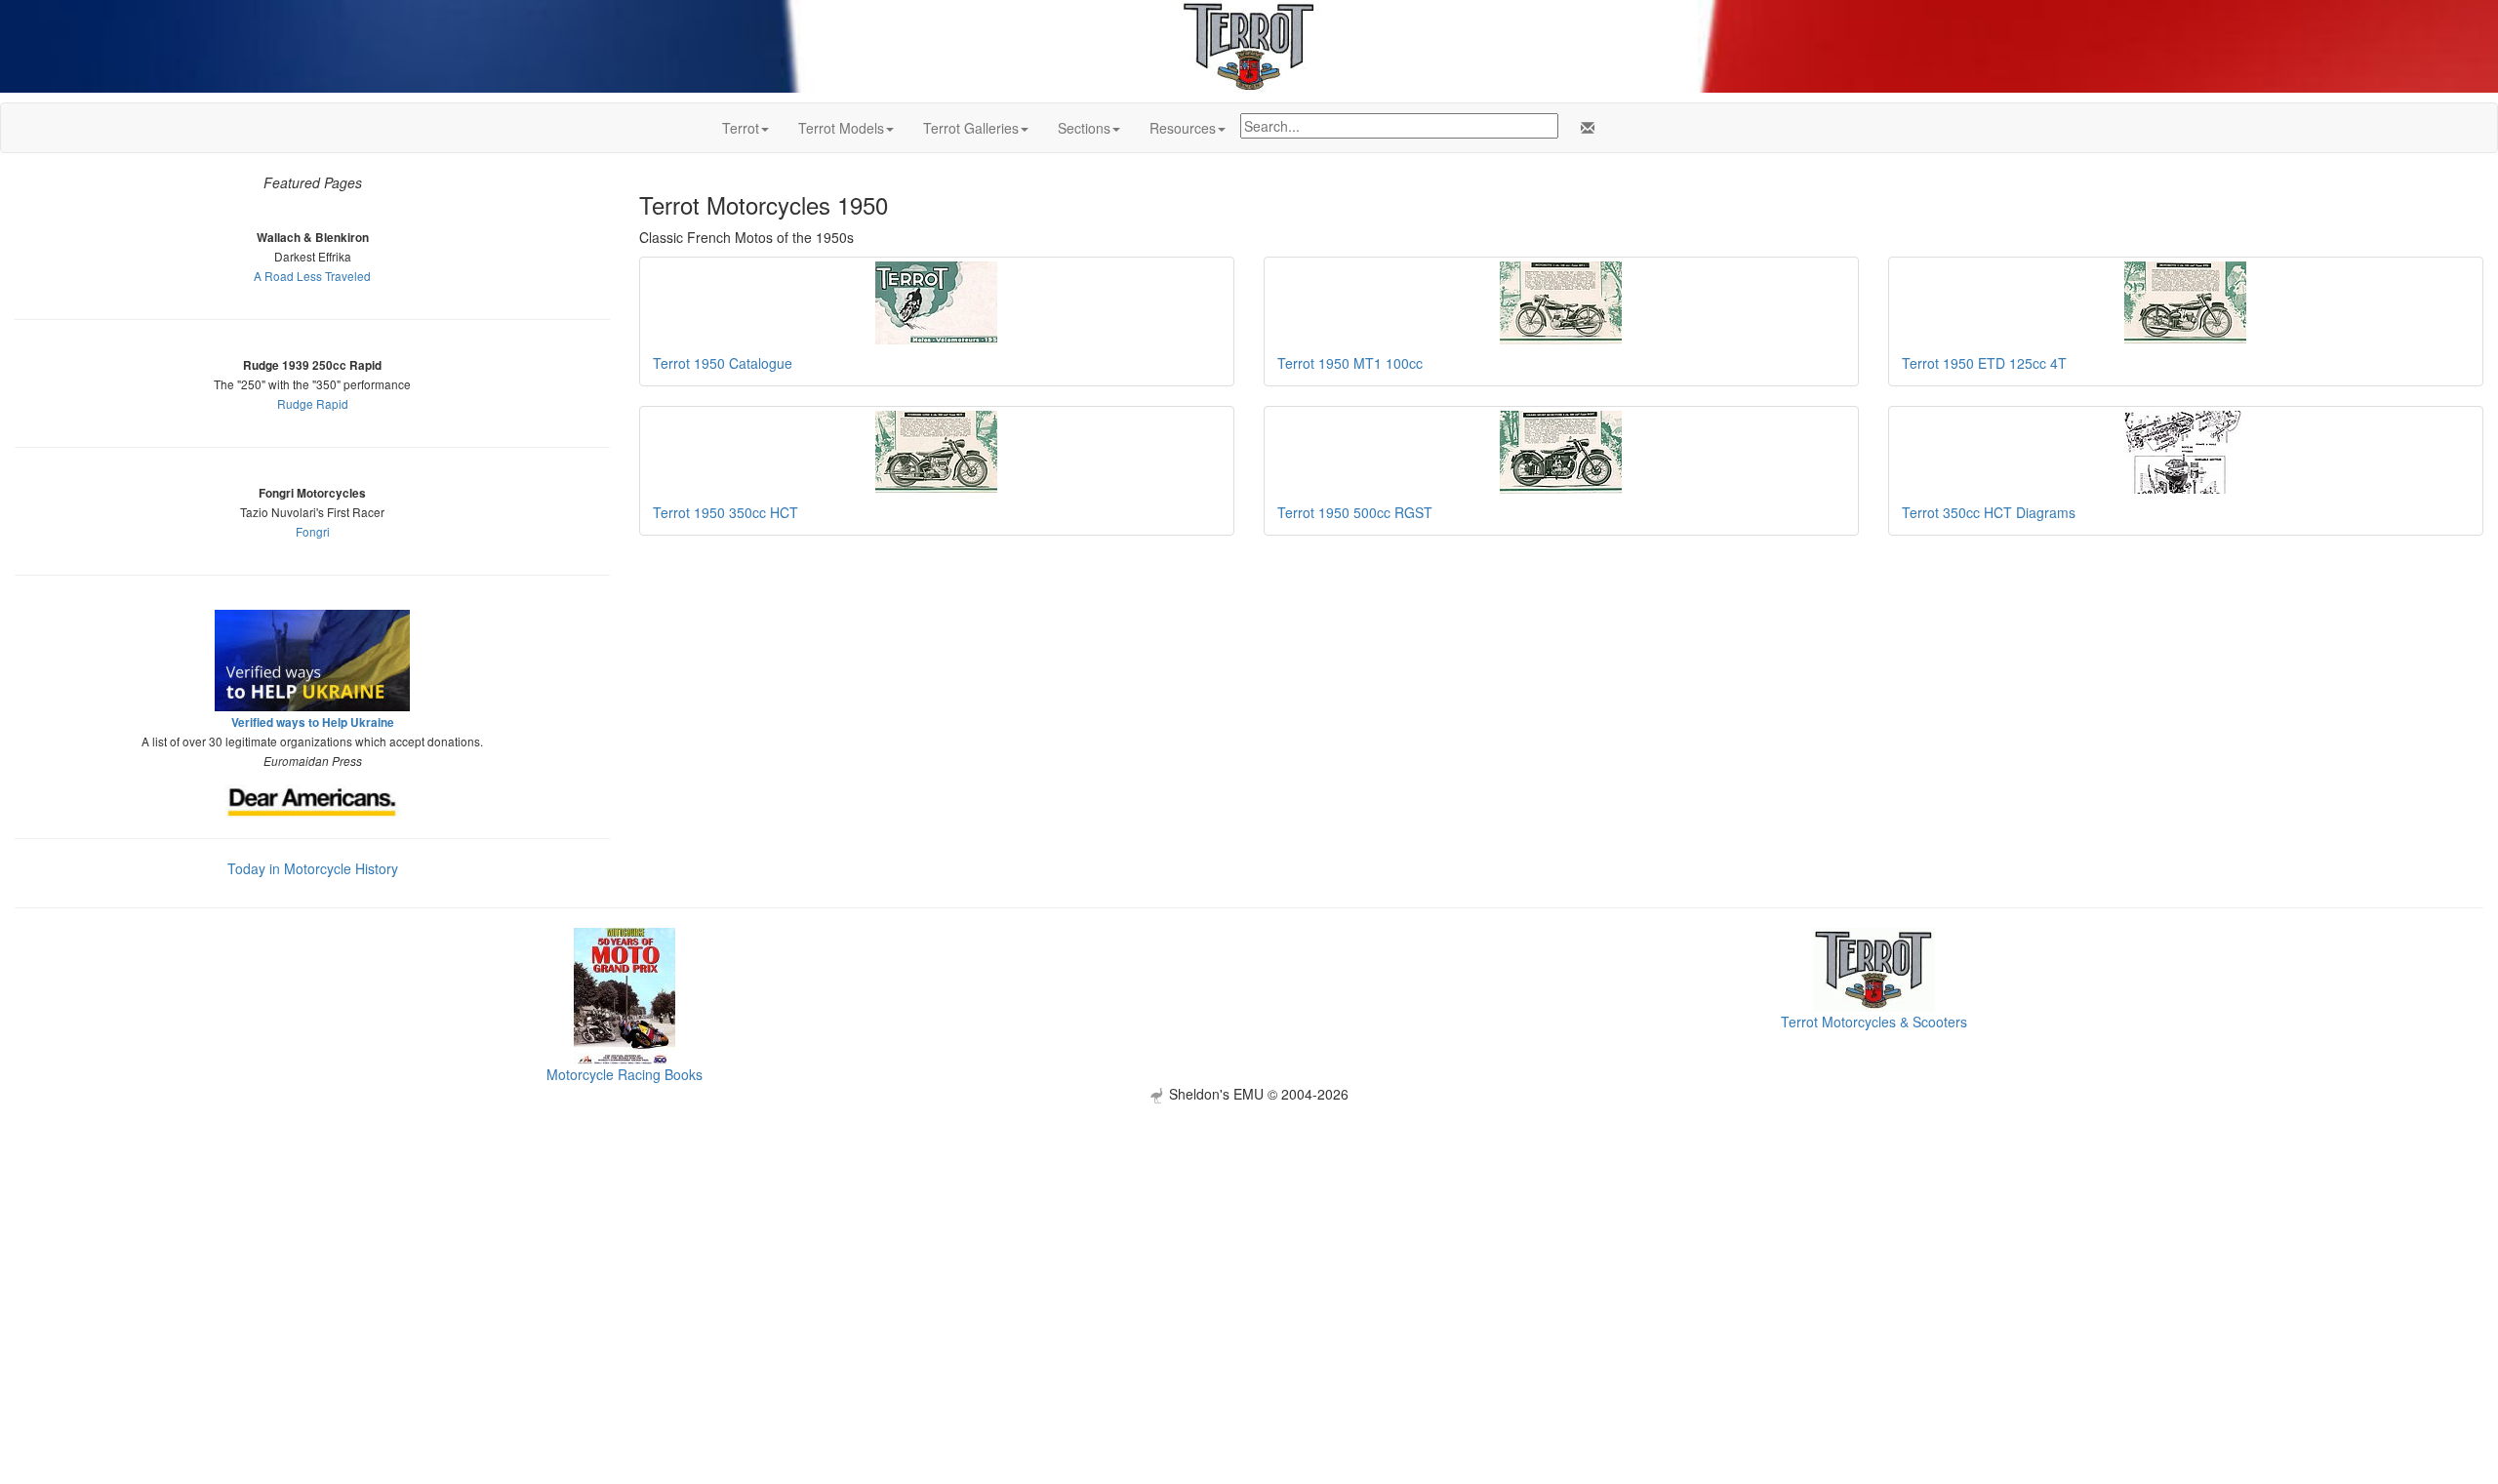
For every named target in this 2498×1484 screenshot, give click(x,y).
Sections (1084, 128)
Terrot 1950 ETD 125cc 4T (1984, 363)
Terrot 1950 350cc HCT (725, 512)
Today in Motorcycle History (313, 868)
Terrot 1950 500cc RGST (1355, 512)
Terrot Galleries (971, 128)
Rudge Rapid (313, 403)
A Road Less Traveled (312, 276)
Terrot (741, 128)
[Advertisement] (1249, 1240)
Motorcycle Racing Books (624, 1074)
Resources (1183, 128)
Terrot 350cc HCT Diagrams (1989, 512)
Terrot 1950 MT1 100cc (1350, 363)
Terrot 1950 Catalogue (723, 363)
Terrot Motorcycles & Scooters (1874, 1022)
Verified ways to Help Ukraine (313, 722)
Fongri (313, 531)
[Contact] (1584, 128)
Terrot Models (841, 128)
